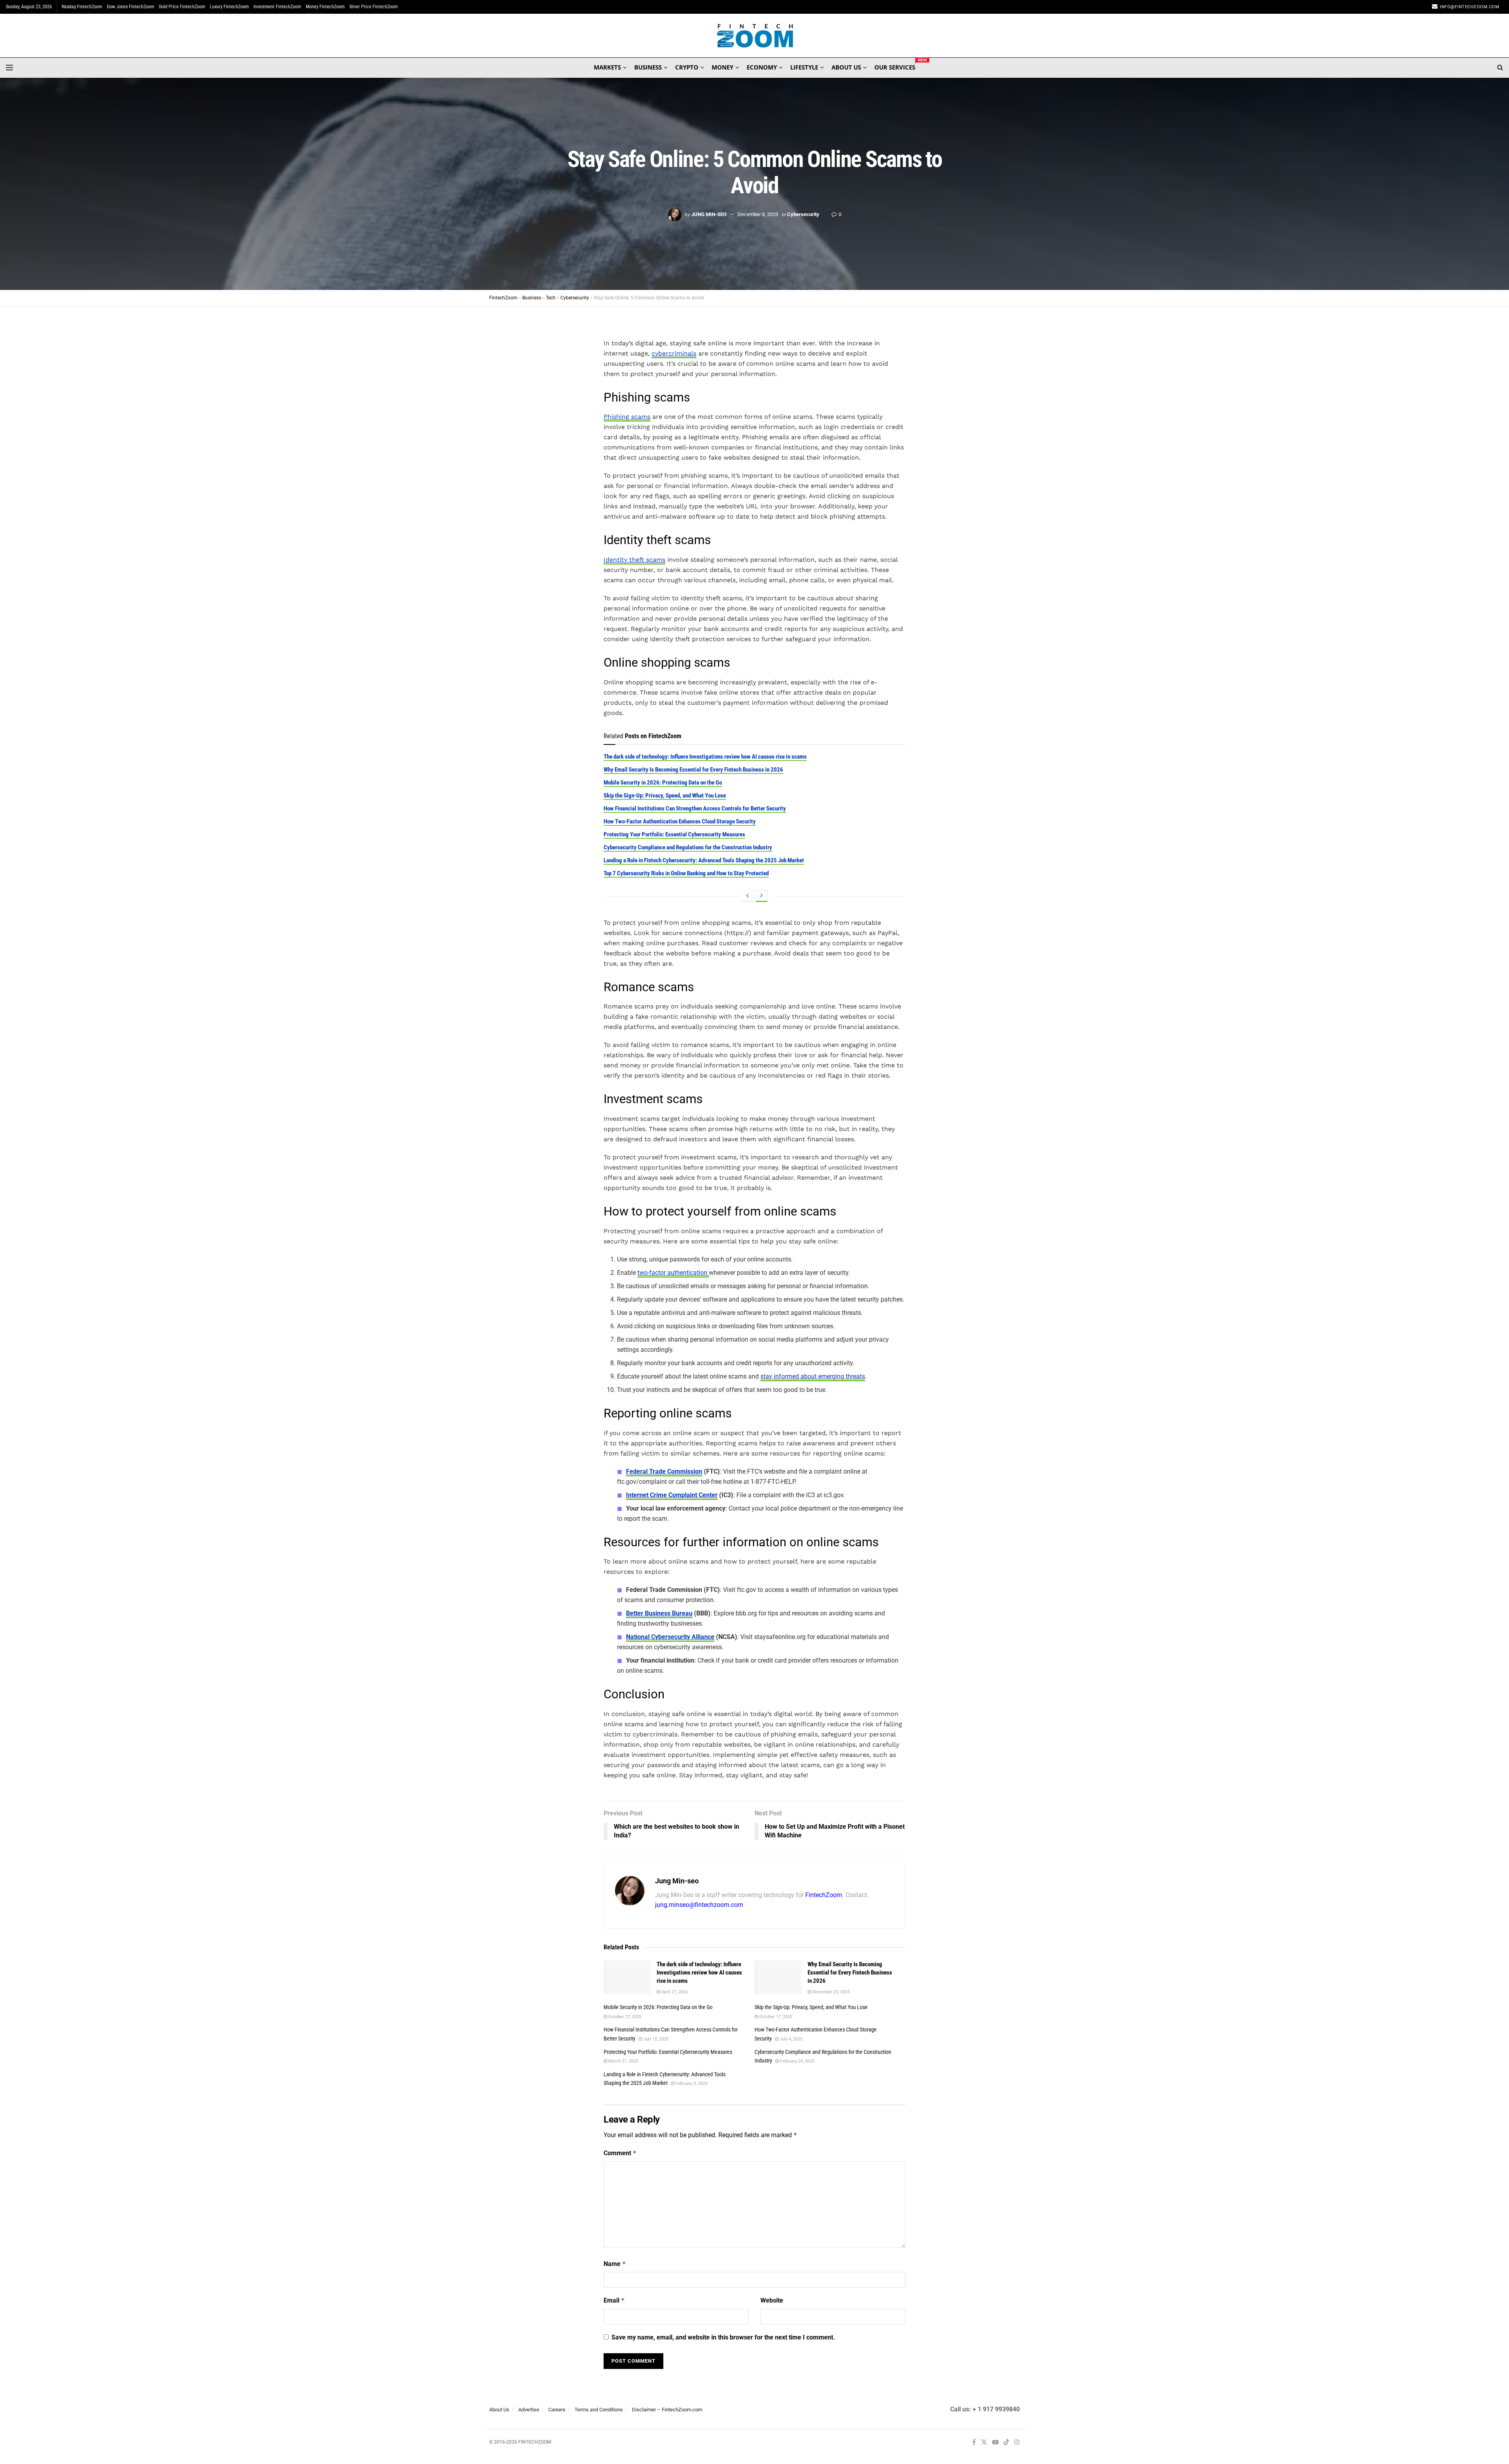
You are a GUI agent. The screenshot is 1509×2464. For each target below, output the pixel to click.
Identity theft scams (634, 560)
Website (772, 2300)
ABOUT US (846, 67)
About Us (499, 2410)
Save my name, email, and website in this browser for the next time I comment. (723, 2337)
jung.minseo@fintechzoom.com (699, 1905)
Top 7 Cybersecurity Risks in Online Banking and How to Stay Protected (686, 873)
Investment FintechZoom (277, 7)
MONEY (722, 67)
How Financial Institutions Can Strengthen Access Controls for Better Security (695, 808)
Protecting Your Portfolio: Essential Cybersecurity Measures (674, 834)
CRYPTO (687, 67)
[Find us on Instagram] (1017, 2443)
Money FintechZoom (325, 7)
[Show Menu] (9, 68)
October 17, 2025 (775, 2017)
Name (615, 2264)
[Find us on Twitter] (984, 2443)
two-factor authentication (673, 1273)
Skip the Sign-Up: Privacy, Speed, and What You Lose (665, 796)
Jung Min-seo (709, 214)
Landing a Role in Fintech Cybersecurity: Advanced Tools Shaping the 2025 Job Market (704, 860)
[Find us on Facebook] (974, 2443)
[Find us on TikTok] (1006, 2443)
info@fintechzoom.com (1470, 7)
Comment (620, 2153)
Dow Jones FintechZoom (130, 7)
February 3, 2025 (691, 2084)
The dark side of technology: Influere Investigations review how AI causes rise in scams (705, 757)
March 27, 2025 (623, 2061)
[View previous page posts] (747, 896)
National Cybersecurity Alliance (670, 1637)
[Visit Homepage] (755, 36)
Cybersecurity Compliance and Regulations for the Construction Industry (688, 847)
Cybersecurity (803, 214)
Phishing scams (627, 417)
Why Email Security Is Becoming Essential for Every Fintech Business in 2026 (693, 770)
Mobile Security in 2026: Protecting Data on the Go (663, 783)
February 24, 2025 (797, 2061)
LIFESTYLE (804, 67)
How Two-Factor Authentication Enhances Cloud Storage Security (680, 821)
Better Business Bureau (659, 1613)
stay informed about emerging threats (813, 1376)
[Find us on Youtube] (995, 2443)
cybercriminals (674, 353)
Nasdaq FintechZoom (82, 7)
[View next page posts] (762, 896)
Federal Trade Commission (664, 1471)
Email (614, 2300)
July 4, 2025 (790, 2039)
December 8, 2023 (758, 214)
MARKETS (607, 67)
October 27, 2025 (624, 2017)
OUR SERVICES (895, 66)
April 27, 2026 (674, 1992)
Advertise (529, 2410)
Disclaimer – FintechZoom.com (667, 2410)
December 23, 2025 (830, 1992)
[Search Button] (1500, 68)
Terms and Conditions (599, 2410)
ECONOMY (762, 67)
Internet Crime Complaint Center (672, 1495)
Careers (557, 2410)
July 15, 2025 (655, 2039)
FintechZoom (824, 1895)
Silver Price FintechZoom (374, 7)
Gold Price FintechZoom (182, 7)
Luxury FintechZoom (229, 7)
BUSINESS (648, 67)
